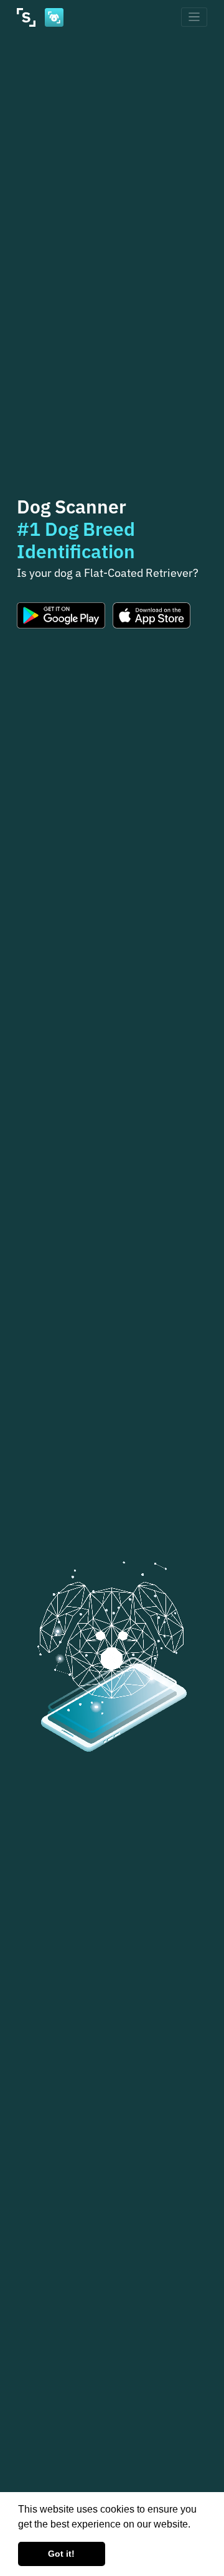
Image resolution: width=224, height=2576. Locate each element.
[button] (195, 2525)
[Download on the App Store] (152, 615)
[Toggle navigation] (194, 17)
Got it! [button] (61, 2554)
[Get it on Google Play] (61, 615)
